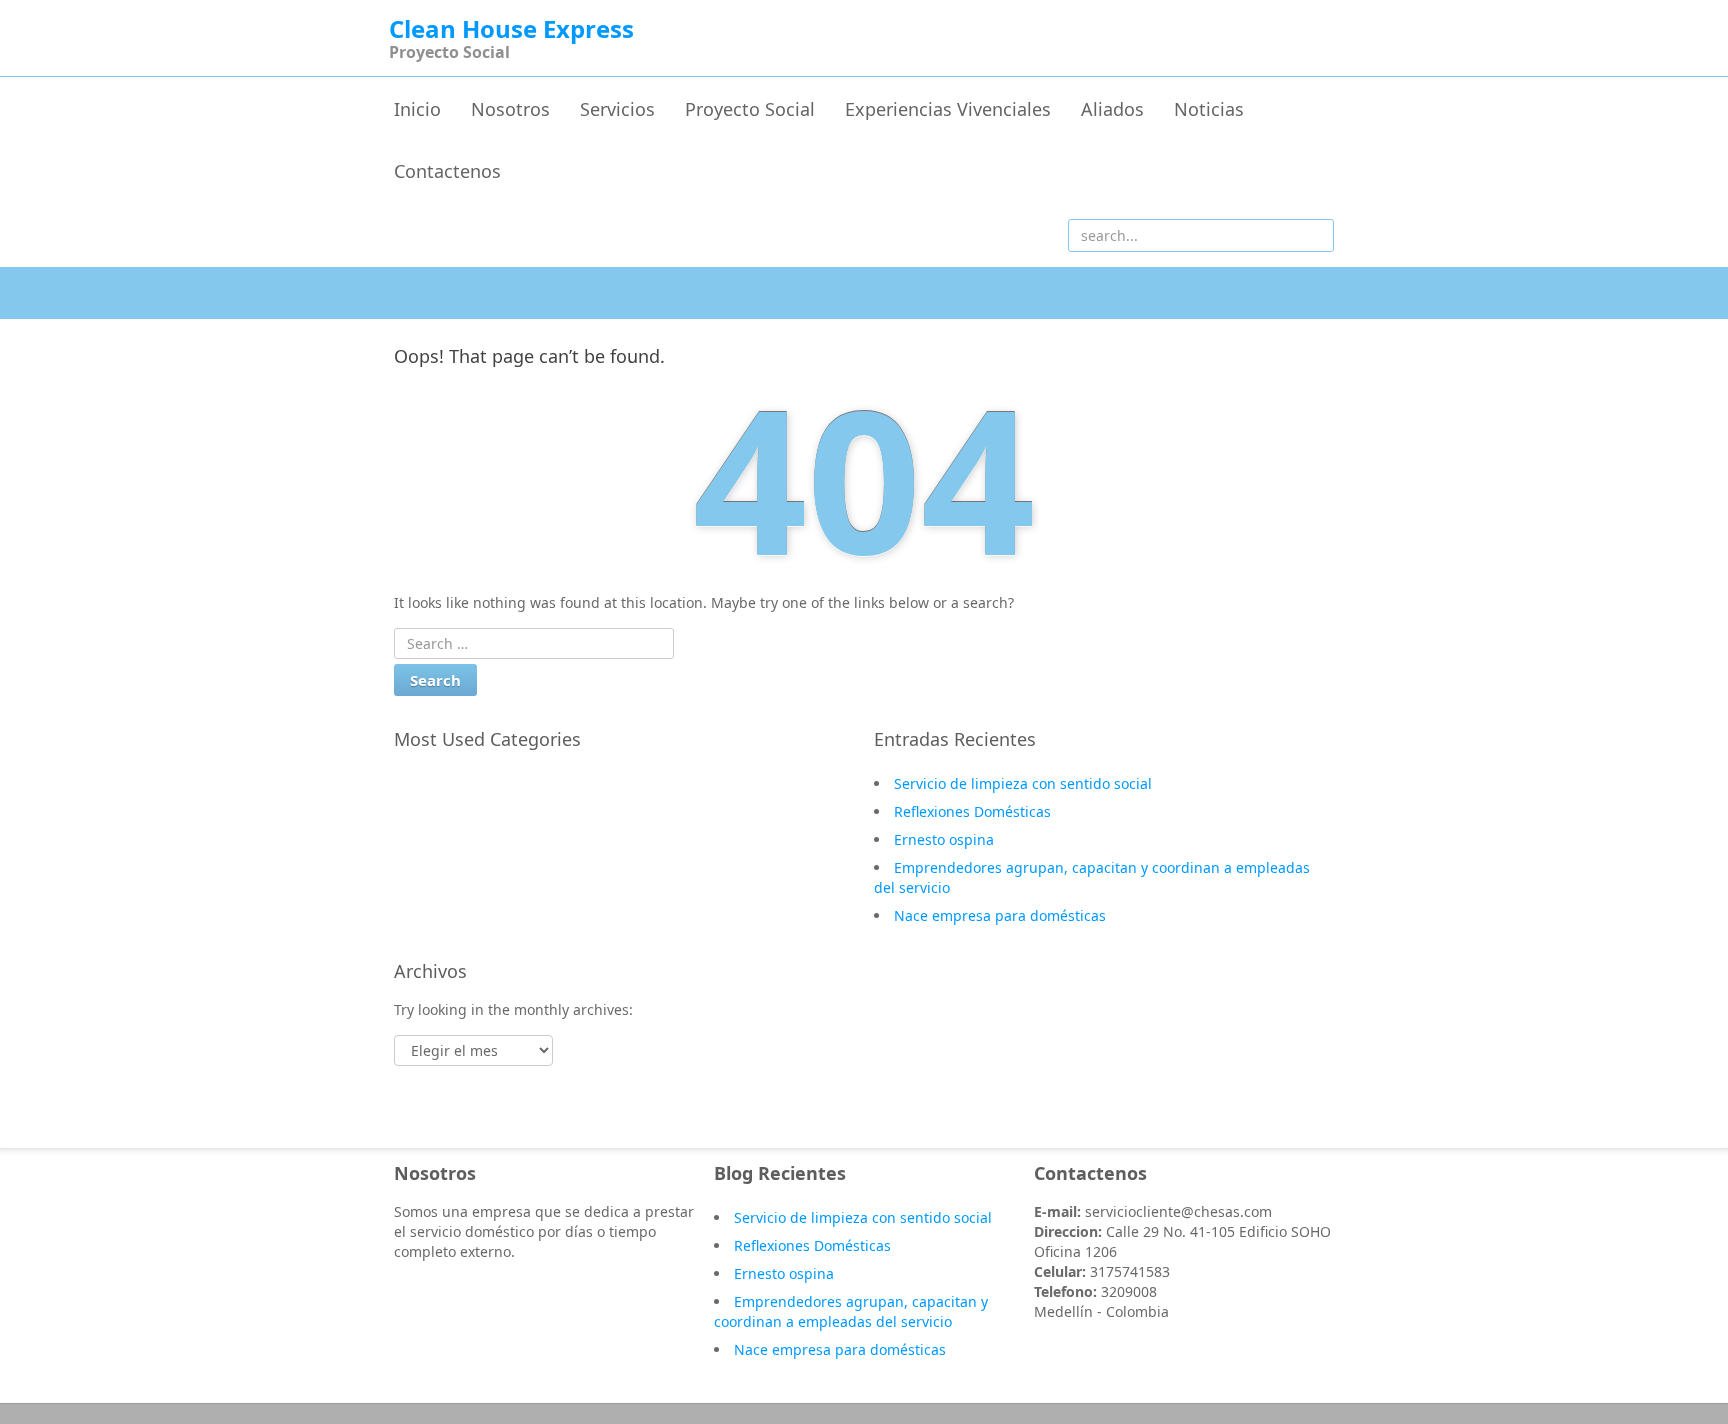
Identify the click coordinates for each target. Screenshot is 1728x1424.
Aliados (1112, 109)
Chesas (438, 784)
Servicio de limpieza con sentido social (1023, 783)
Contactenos (447, 171)
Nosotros (510, 109)
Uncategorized (464, 813)
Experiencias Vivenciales (948, 109)
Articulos (444, 871)
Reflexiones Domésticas (972, 811)
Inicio (417, 109)
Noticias (1209, 109)
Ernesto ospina (944, 839)
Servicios (617, 109)
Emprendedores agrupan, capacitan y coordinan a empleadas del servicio (851, 1311)
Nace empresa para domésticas (1000, 915)
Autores (441, 842)
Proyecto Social (750, 109)
